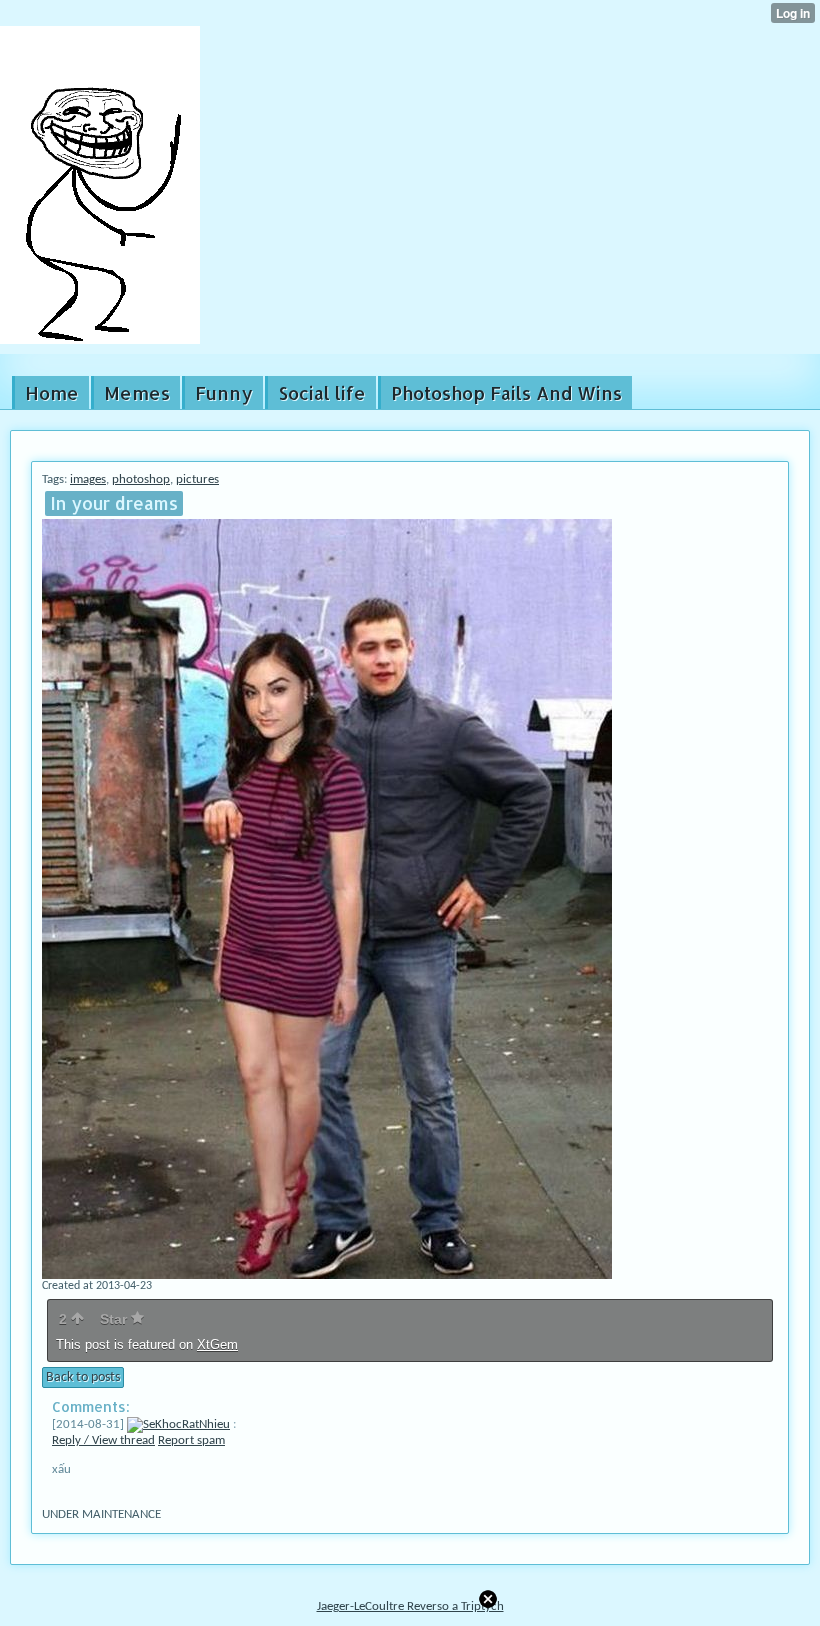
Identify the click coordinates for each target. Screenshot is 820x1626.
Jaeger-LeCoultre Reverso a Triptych (410, 1606)
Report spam (191, 1440)
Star (115, 1319)
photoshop (141, 479)
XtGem (217, 1344)
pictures (197, 479)
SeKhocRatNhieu (186, 1424)
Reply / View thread (103, 1440)
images (88, 479)
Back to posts (83, 1377)
